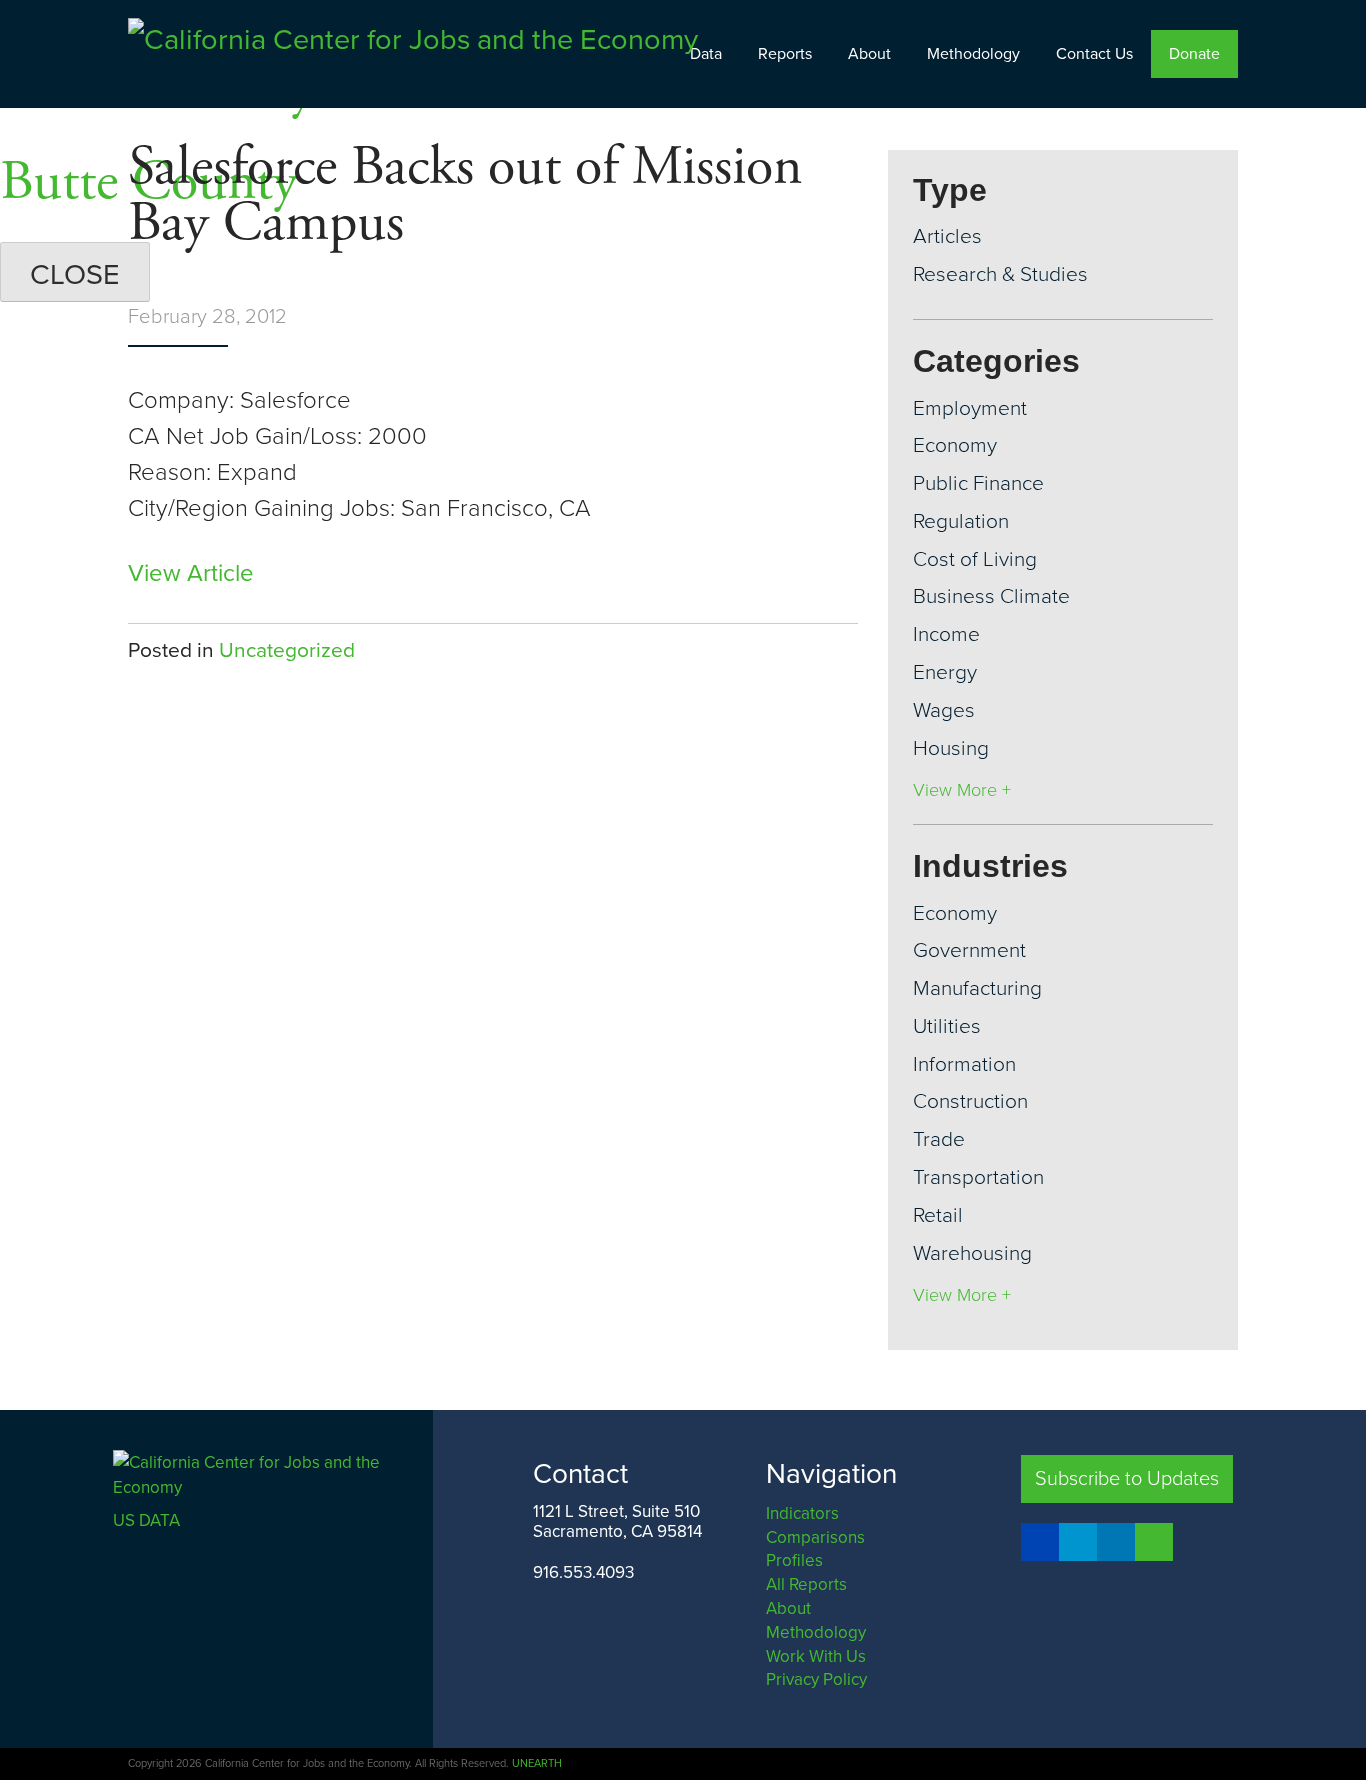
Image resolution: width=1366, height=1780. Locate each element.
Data (706, 54)
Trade (939, 1139)
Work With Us (816, 1656)
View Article (191, 573)
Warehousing (972, 1253)
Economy (955, 445)
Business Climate (991, 596)
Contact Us (1094, 54)
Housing (951, 748)
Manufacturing (977, 988)
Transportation (978, 1177)
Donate (1194, 54)
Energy (945, 672)
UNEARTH (537, 1763)
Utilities (947, 1026)
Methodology (973, 54)
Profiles (794, 1560)
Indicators (802, 1513)
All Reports (806, 1584)
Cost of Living (975, 559)
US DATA (146, 1520)
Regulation (961, 521)
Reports (785, 54)
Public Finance (978, 483)
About (869, 54)
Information (964, 1064)
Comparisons (815, 1537)
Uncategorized (287, 650)
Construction (970, 1101)
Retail (938, 1215)
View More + (962, 790)
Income (946, 634)
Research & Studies (1000, 274)
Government (969, 950)
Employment (970, 408)
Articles (947, 236)
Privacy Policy (816, 1679)
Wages (944, 710)
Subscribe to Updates (1127, 1479)
